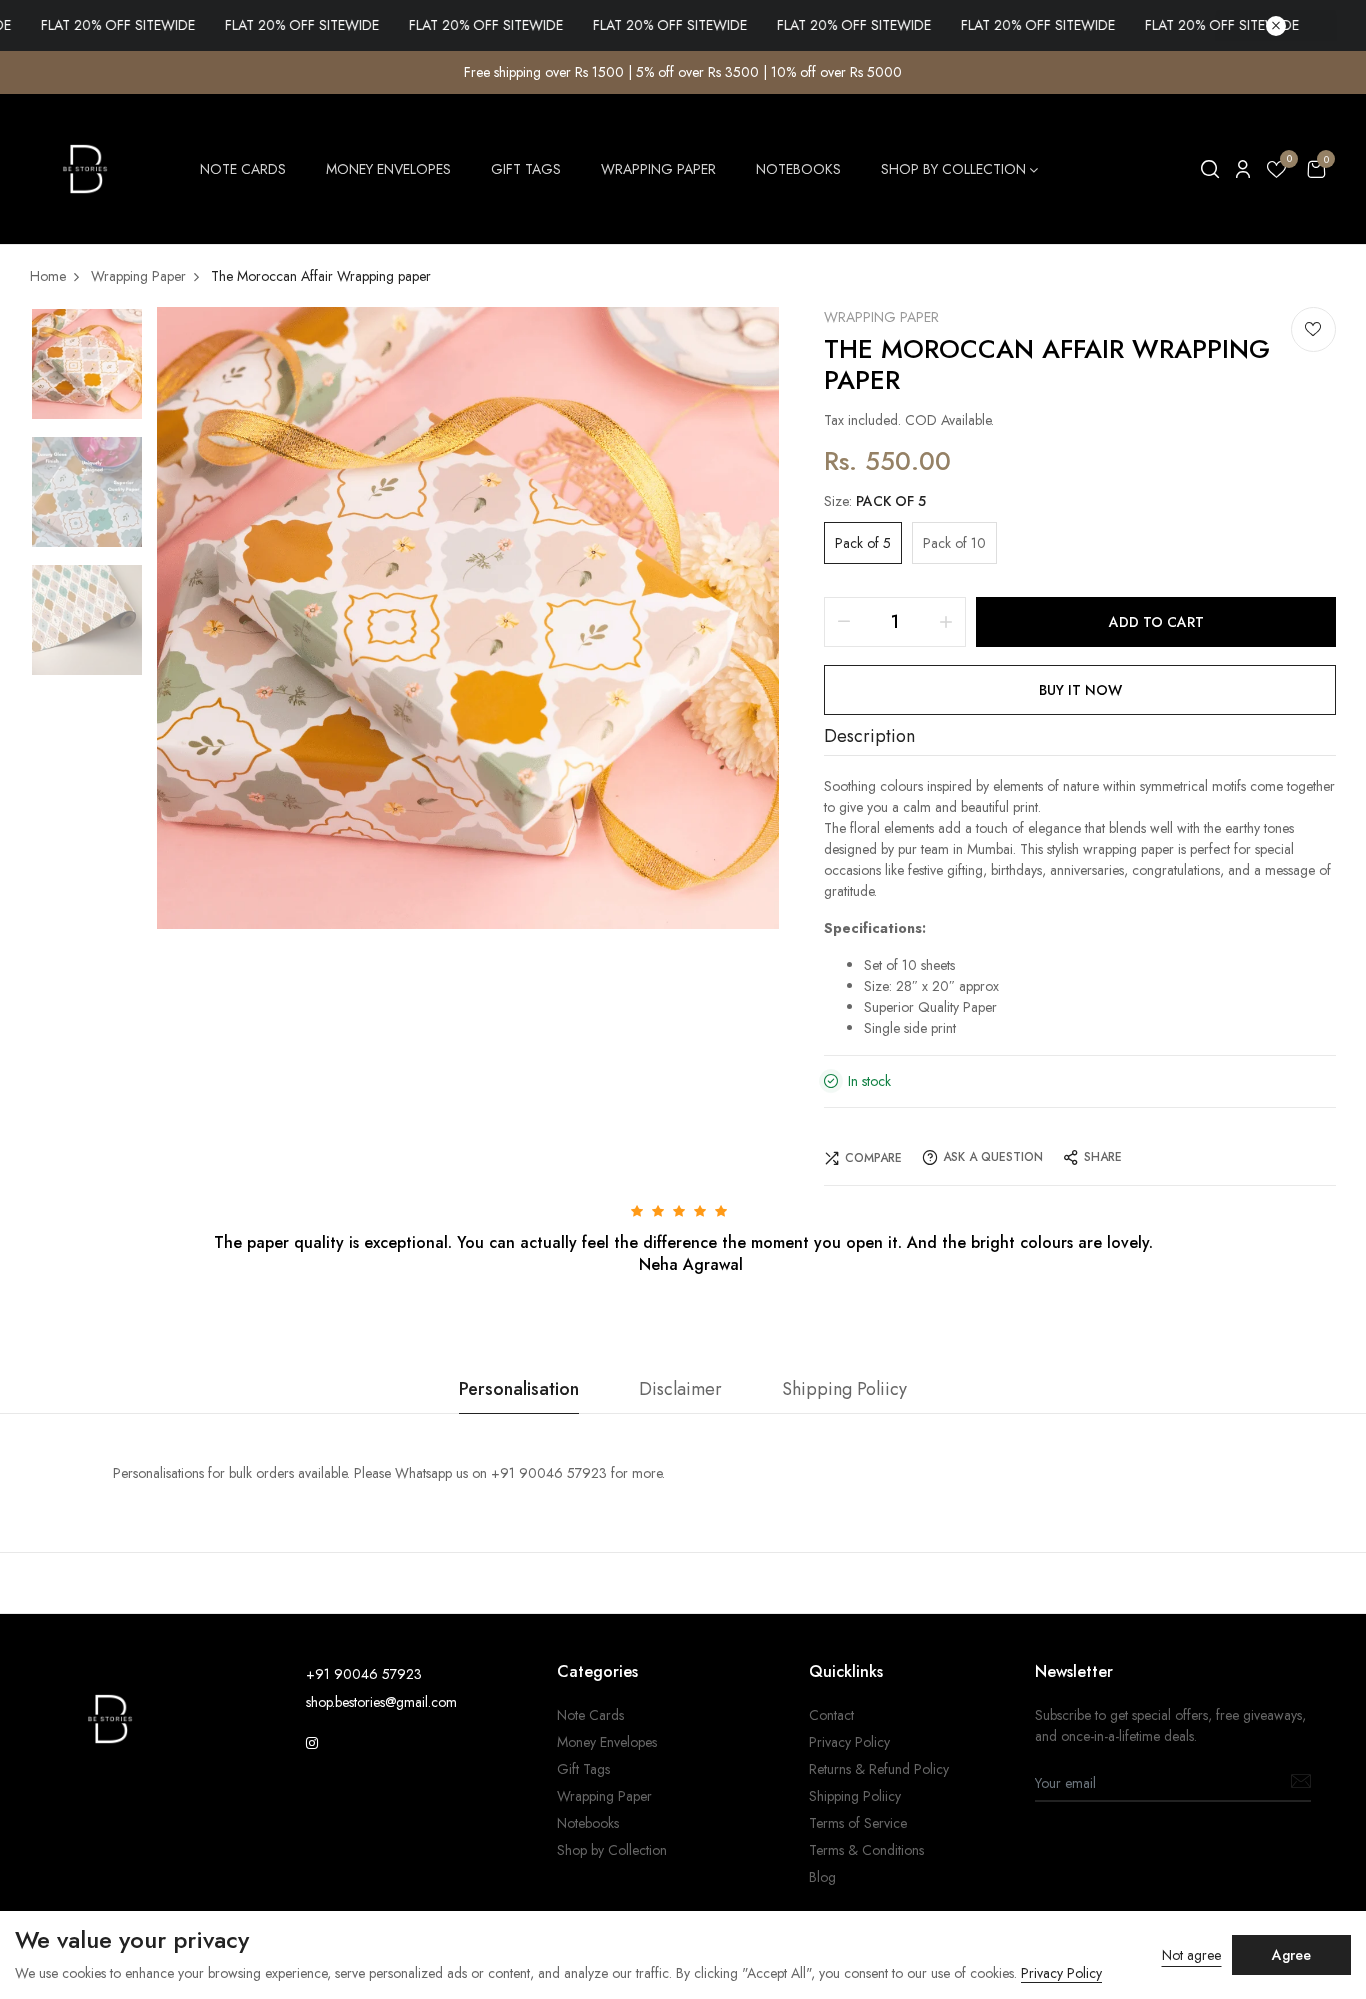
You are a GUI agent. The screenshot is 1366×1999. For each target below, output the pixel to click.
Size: (875, 501)
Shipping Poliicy (855, 1796)
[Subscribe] (1301, 1784)
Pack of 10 (954, 543)
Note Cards (243, 169)
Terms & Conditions (866, 1850)
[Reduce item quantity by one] (844, 622)
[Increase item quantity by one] (946, 622)
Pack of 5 (863, 543)
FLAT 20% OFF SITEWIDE (254, 25)
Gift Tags (526, 169)
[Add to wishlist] (1313, 329)
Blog (822, 1877)
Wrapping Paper (658, 169)
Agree (1291, 1955)
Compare (873, 1158)
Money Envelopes (388, 169)
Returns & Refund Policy (879, 1769)
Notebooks (798, 169)
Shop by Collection (953, 169)
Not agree (1191, 1955)
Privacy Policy (849, 1742)
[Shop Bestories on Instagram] (312, 1743)
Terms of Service (858, 1823)
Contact (831, 1715)
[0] (1276, 172)
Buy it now (1080, 690)
